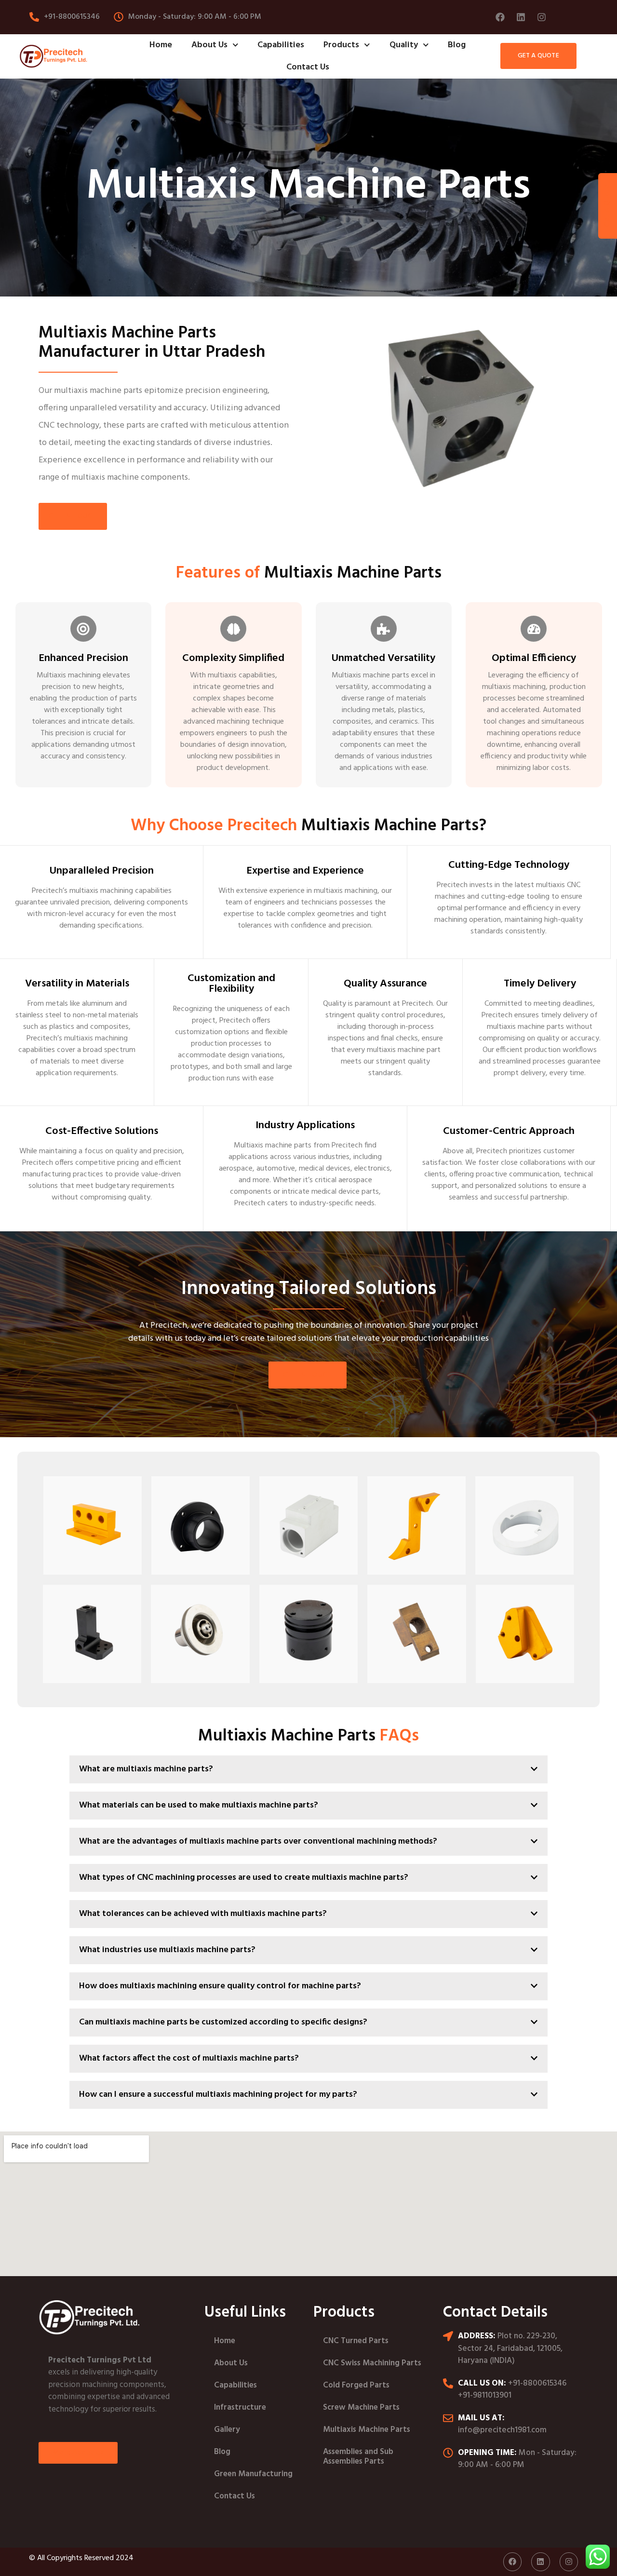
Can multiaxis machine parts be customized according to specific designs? (223, 2022)
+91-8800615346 (537, 2383)
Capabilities (281, 45)
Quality (404, 45)
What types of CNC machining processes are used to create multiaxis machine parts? (244, 1878)
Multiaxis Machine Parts (367, 2430)
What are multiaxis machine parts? (146, 1769)
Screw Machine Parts (361, 2407)
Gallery (227, 2430)
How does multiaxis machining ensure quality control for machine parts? (220, 1986)
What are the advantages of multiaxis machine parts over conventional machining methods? (258, 1841)
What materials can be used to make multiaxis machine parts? (199, 1805)
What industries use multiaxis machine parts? (167, 1950)
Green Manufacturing (253, 2474)
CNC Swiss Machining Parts (372, 2363)
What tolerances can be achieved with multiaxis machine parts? (203, 1914)
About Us (209, 45)
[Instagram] (541, 17)
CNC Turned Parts (356, 2341)
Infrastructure (240, 2407)
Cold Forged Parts (356, 2385)
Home (161, 45)
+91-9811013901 (485, 2395)
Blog (457, 45)
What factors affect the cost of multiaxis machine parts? (189, 2058)
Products (341, 45)
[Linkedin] (521, 17)
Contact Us (308, 67)
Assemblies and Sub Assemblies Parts (358, 2457)
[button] (308, 1774)
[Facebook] (500, 17)
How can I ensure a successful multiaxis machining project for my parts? (218, 2095)
